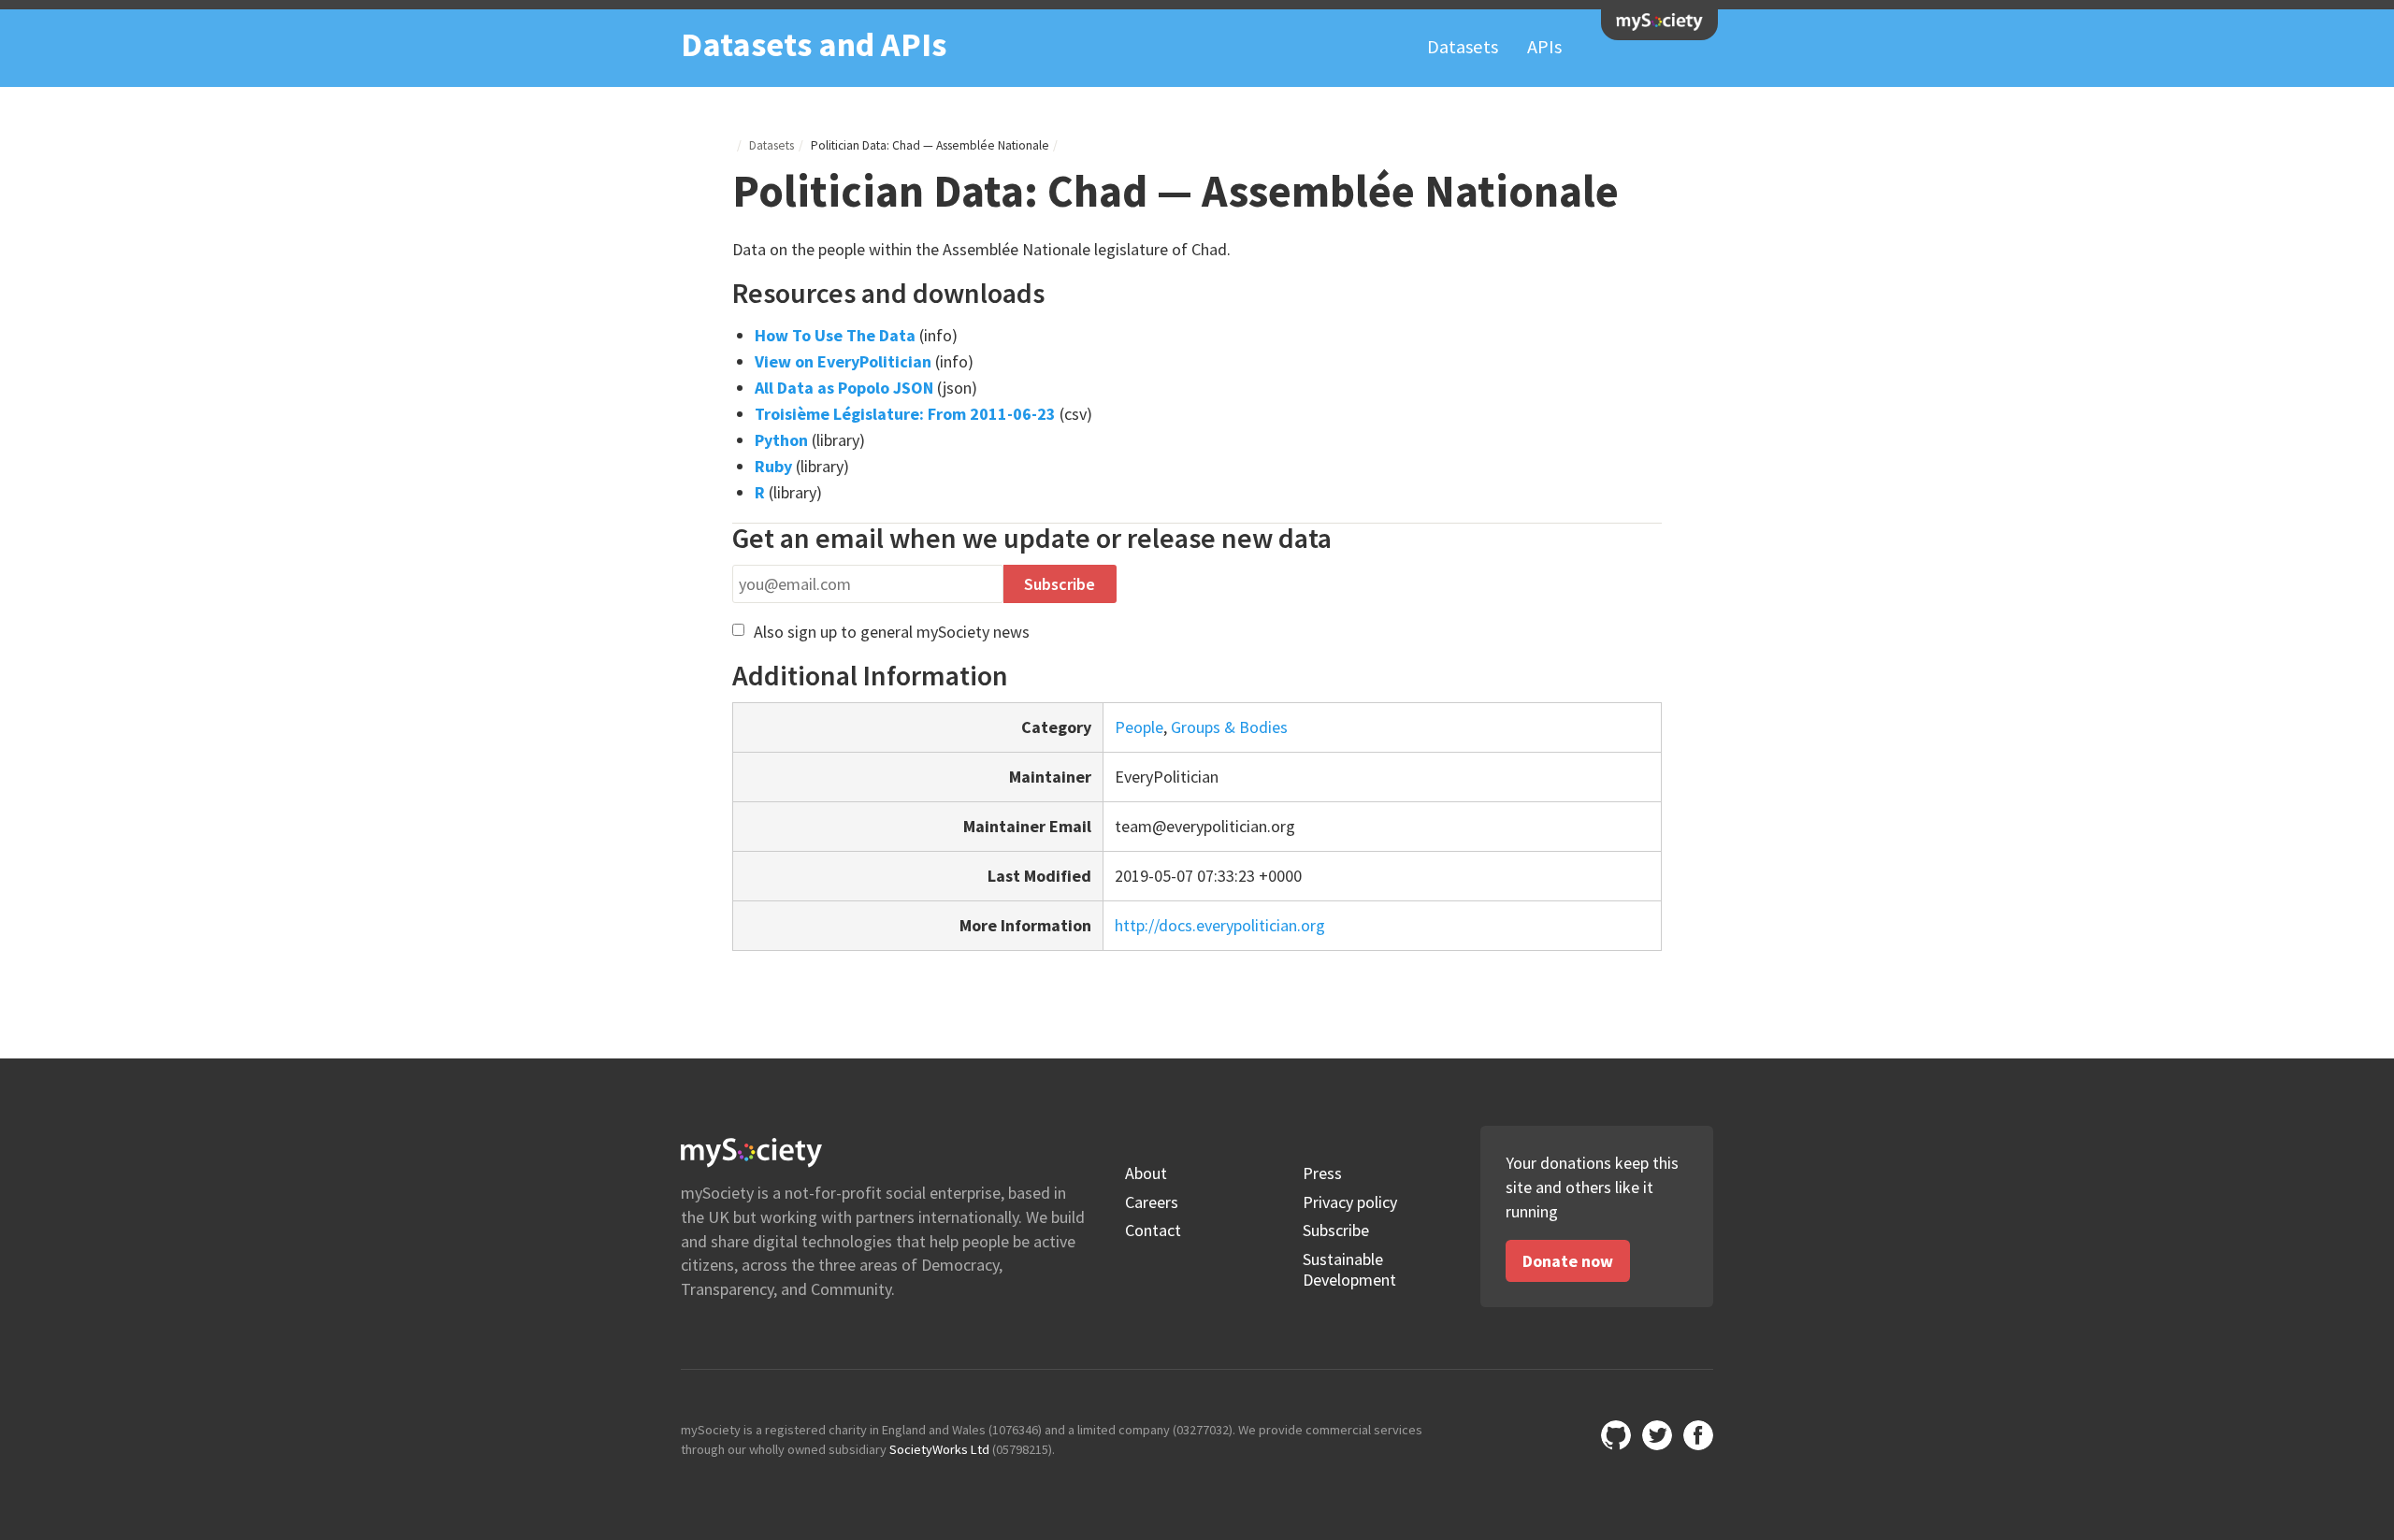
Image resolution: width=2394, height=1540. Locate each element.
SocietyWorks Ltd (939, 1449)
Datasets (1463, 47)
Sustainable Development (1349, 1269)
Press (1322, 1173)
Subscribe (1336, 1231)
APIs (1544, 47)
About (1146, 1173)
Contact (1153, 1231)
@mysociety (1657, 1435)
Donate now (1568, 1261)
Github (1616, 1435)
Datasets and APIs (814, 44)
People (1139, 727)
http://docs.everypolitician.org (1220, 925)
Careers (1152, 1202)
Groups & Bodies (1229, 727)
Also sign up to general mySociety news (889, 632)
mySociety (1659, 22)
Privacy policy (1350, 1202)
